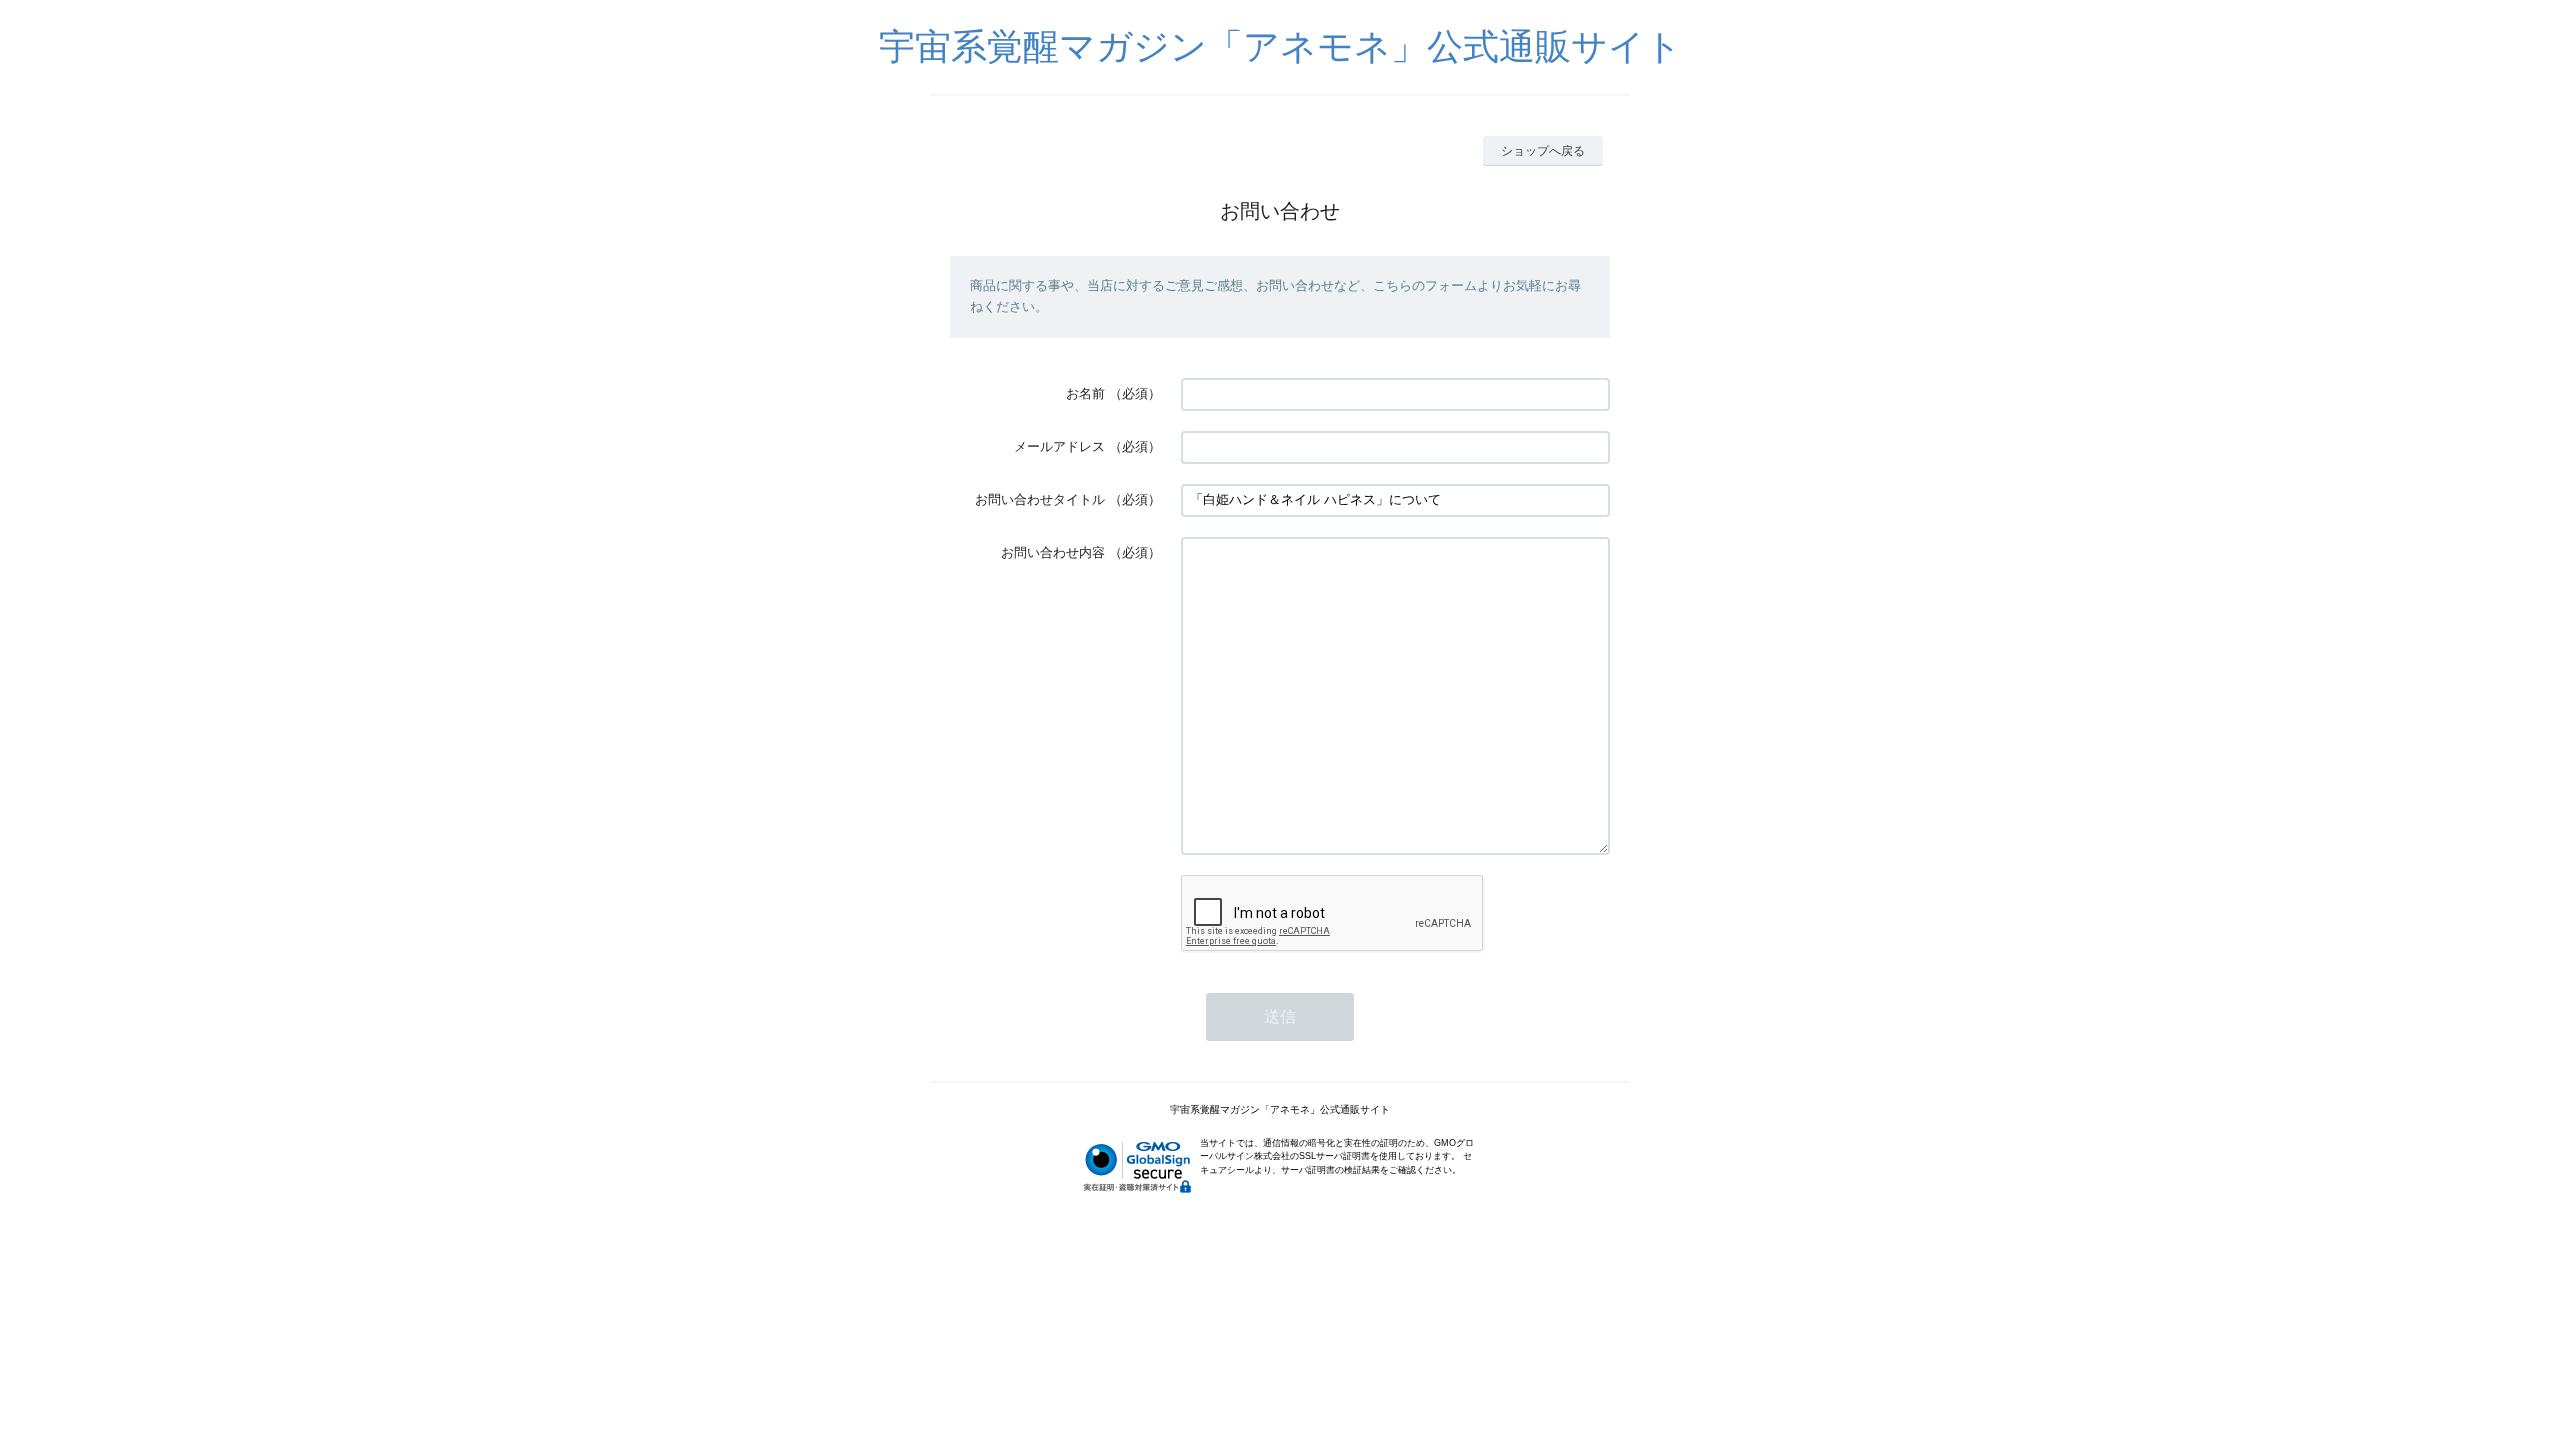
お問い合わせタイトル (1040, 499)
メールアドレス (1059, 446)
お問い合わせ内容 (1053, 552)
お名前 (1085, 393)
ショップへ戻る (1543, 151)
